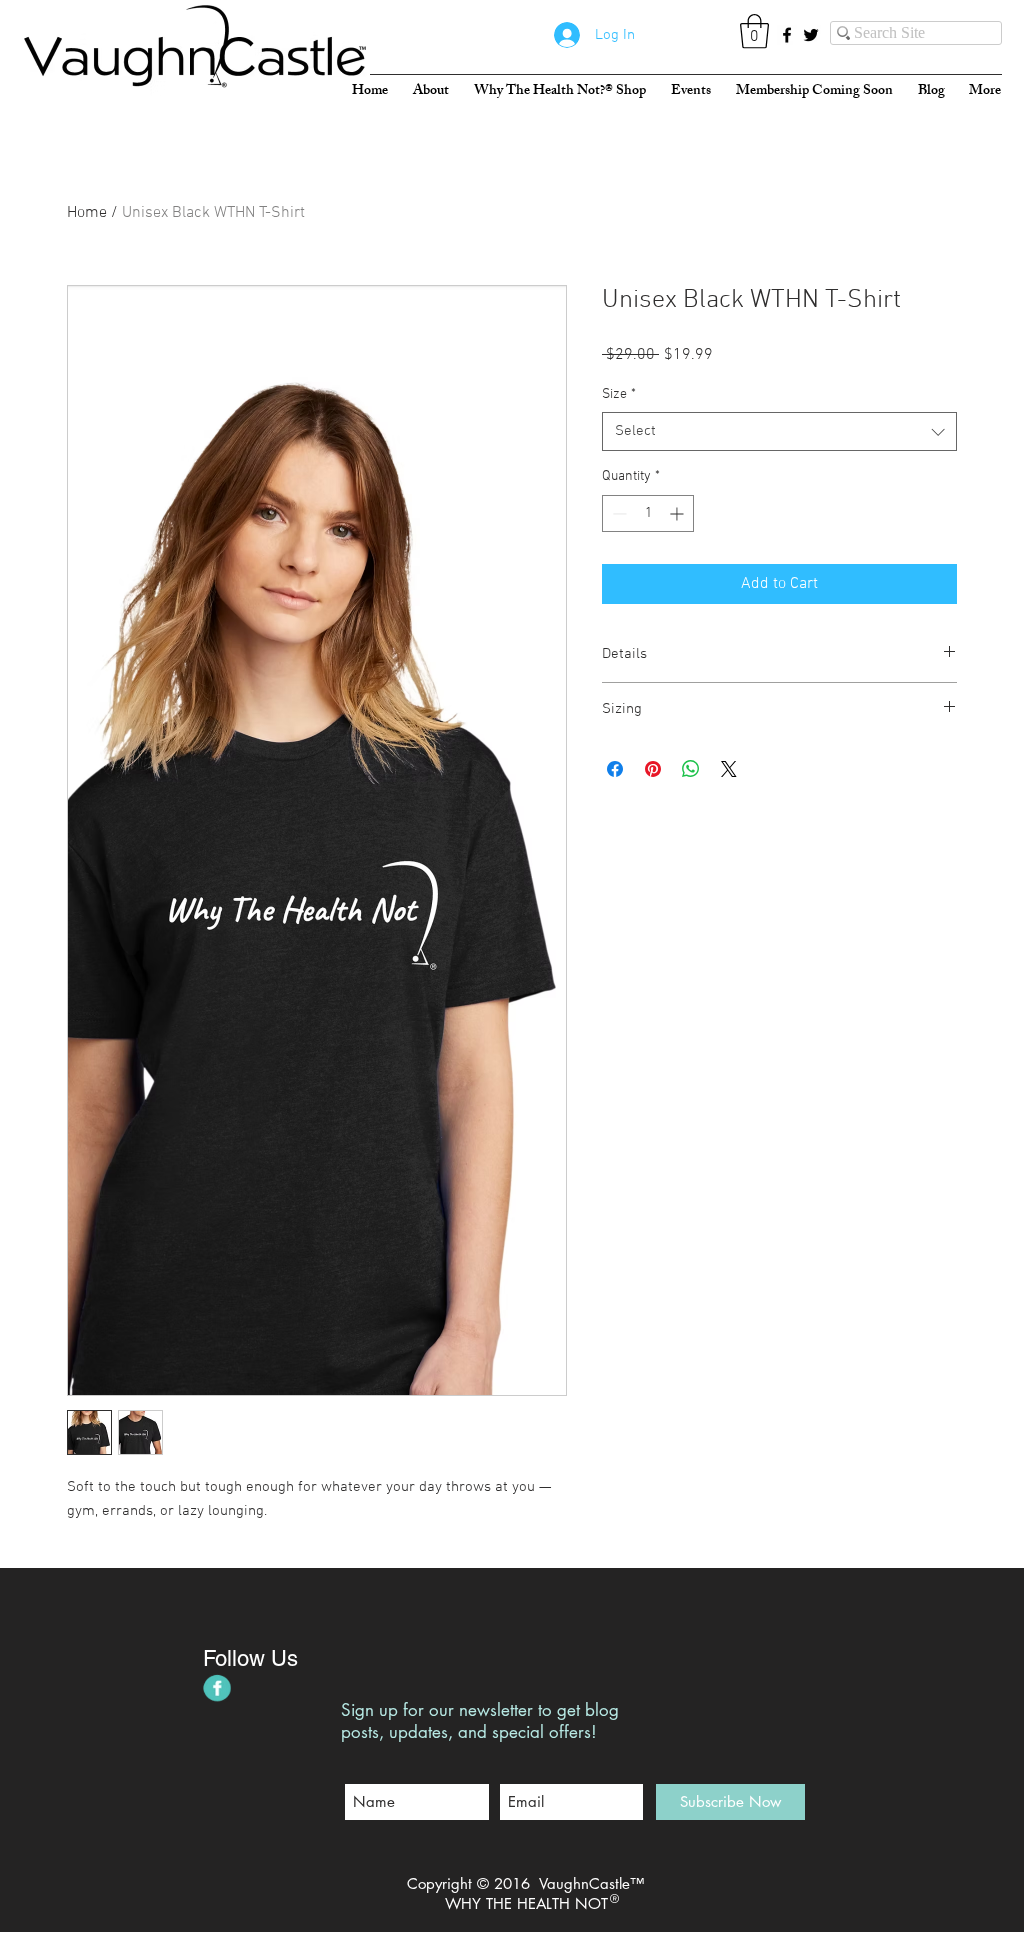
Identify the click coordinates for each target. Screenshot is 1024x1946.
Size (619, 394)
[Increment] (678, 513)
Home (87, 213)
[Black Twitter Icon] (811, 35)
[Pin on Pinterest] (653, 769)
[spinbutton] (648, 513)
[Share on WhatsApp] (691, 769)
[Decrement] (617, 513)
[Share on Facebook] (615, 769)
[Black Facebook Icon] (787, 35)
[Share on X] (729, 769)
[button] (754, 31)
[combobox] (779, 431)
